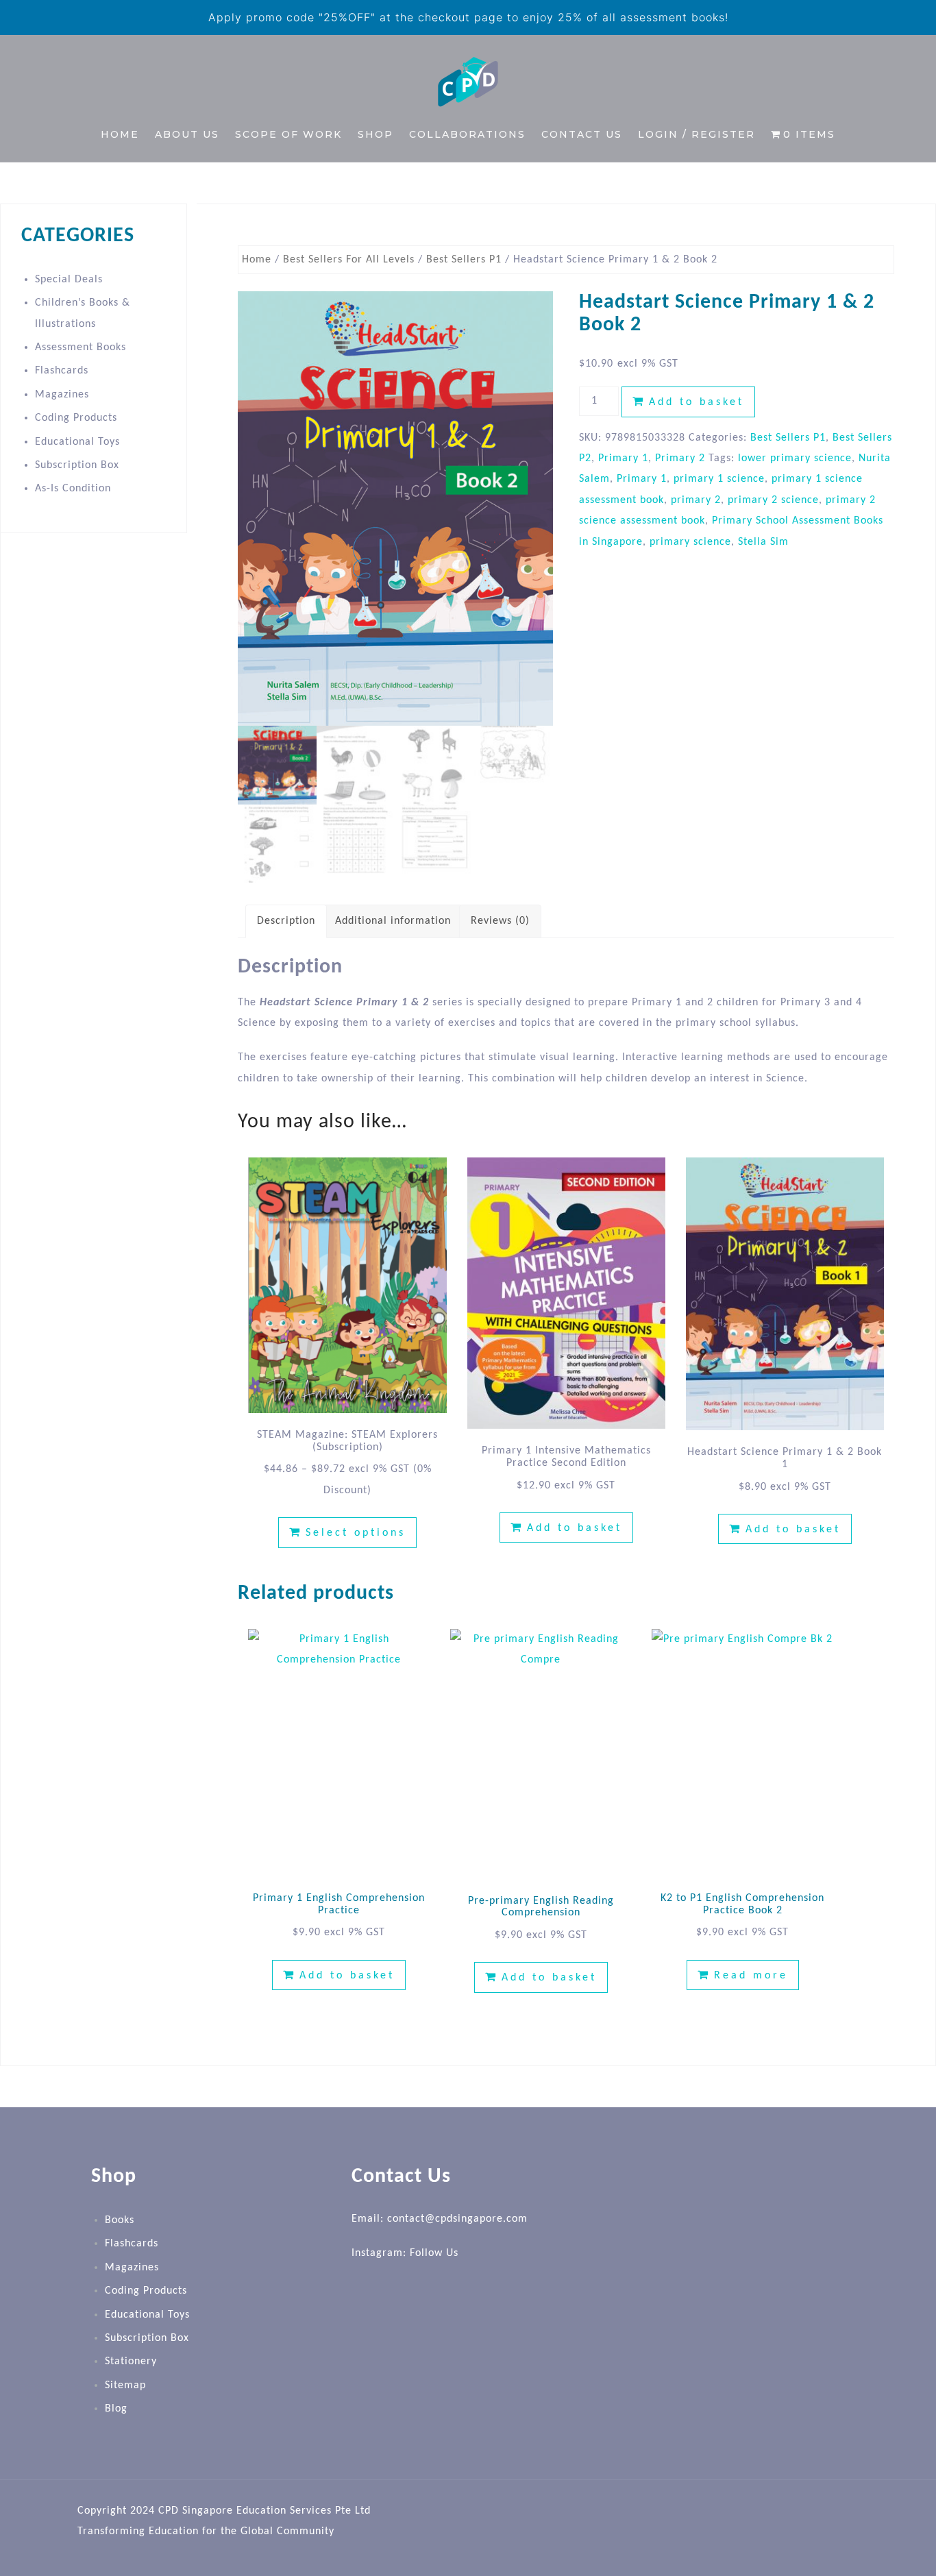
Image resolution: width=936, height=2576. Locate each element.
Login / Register (697, 134)
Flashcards (62, 371)
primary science (690, 542)
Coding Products (76, 418)
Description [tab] (286, 921)
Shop (375, 134)
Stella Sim (763, 542)
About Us (187, 134)
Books (120, 2220)
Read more (751, 1976)
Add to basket (697, 402)
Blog (116, 2409)
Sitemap (125, 2385)
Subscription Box (77, 465)
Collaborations (467, 134)
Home (120, 134)
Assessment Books (81, 347)
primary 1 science (719, 479)
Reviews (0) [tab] (500, 921)
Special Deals (69, 280)
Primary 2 (680, 458)
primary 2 (696, 500)
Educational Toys (77, 442)
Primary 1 (623, 458)
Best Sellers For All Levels (349, 260)
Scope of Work (288, 134)
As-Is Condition (73, 489)
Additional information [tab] (393, 921)
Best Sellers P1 (464, 260)
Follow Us (434, 2253)
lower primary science (795, 458)
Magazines (62, 395)
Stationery (131, 2362)
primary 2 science (773, 500)
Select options (356, 1533)
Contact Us (582, 134)
